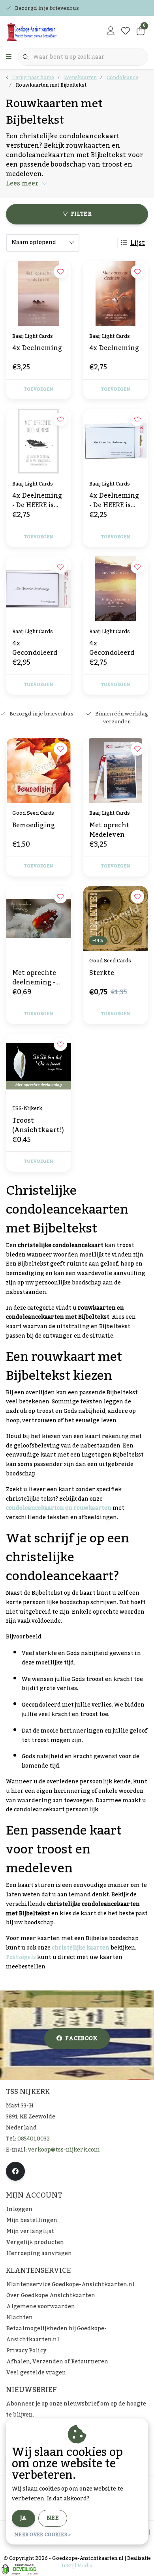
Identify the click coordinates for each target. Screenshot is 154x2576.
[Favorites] (126, 32)
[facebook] (15, 2171)
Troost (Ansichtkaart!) (38, 1125)
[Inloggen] (111, 32)
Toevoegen (38, 389)
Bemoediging (34, 826)
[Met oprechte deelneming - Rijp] (38, 918)
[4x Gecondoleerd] (38, 589)
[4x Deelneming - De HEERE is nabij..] (115, 441)
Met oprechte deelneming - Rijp (34, 978)
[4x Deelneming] (38, 294)
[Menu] (9, 57)
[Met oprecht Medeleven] (115, 771)
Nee (53, 2518)
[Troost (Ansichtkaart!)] (38, 1066)
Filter (81, 214)
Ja (23, 2518)
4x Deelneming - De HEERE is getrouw (37, 500)
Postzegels (21, 1957)
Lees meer (22, 183)
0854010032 (34, 2139)
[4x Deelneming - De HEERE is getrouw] (38, 441)
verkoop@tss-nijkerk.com (64, 2150)
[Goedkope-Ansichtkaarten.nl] (45, 32)
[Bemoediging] (38, 771)
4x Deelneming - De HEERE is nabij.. (114, 500)
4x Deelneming (37, 349)
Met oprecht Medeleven (109, 830)
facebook (81, 2039)
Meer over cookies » (43, 2535)
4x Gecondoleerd (35, 648)
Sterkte (102, 974)
